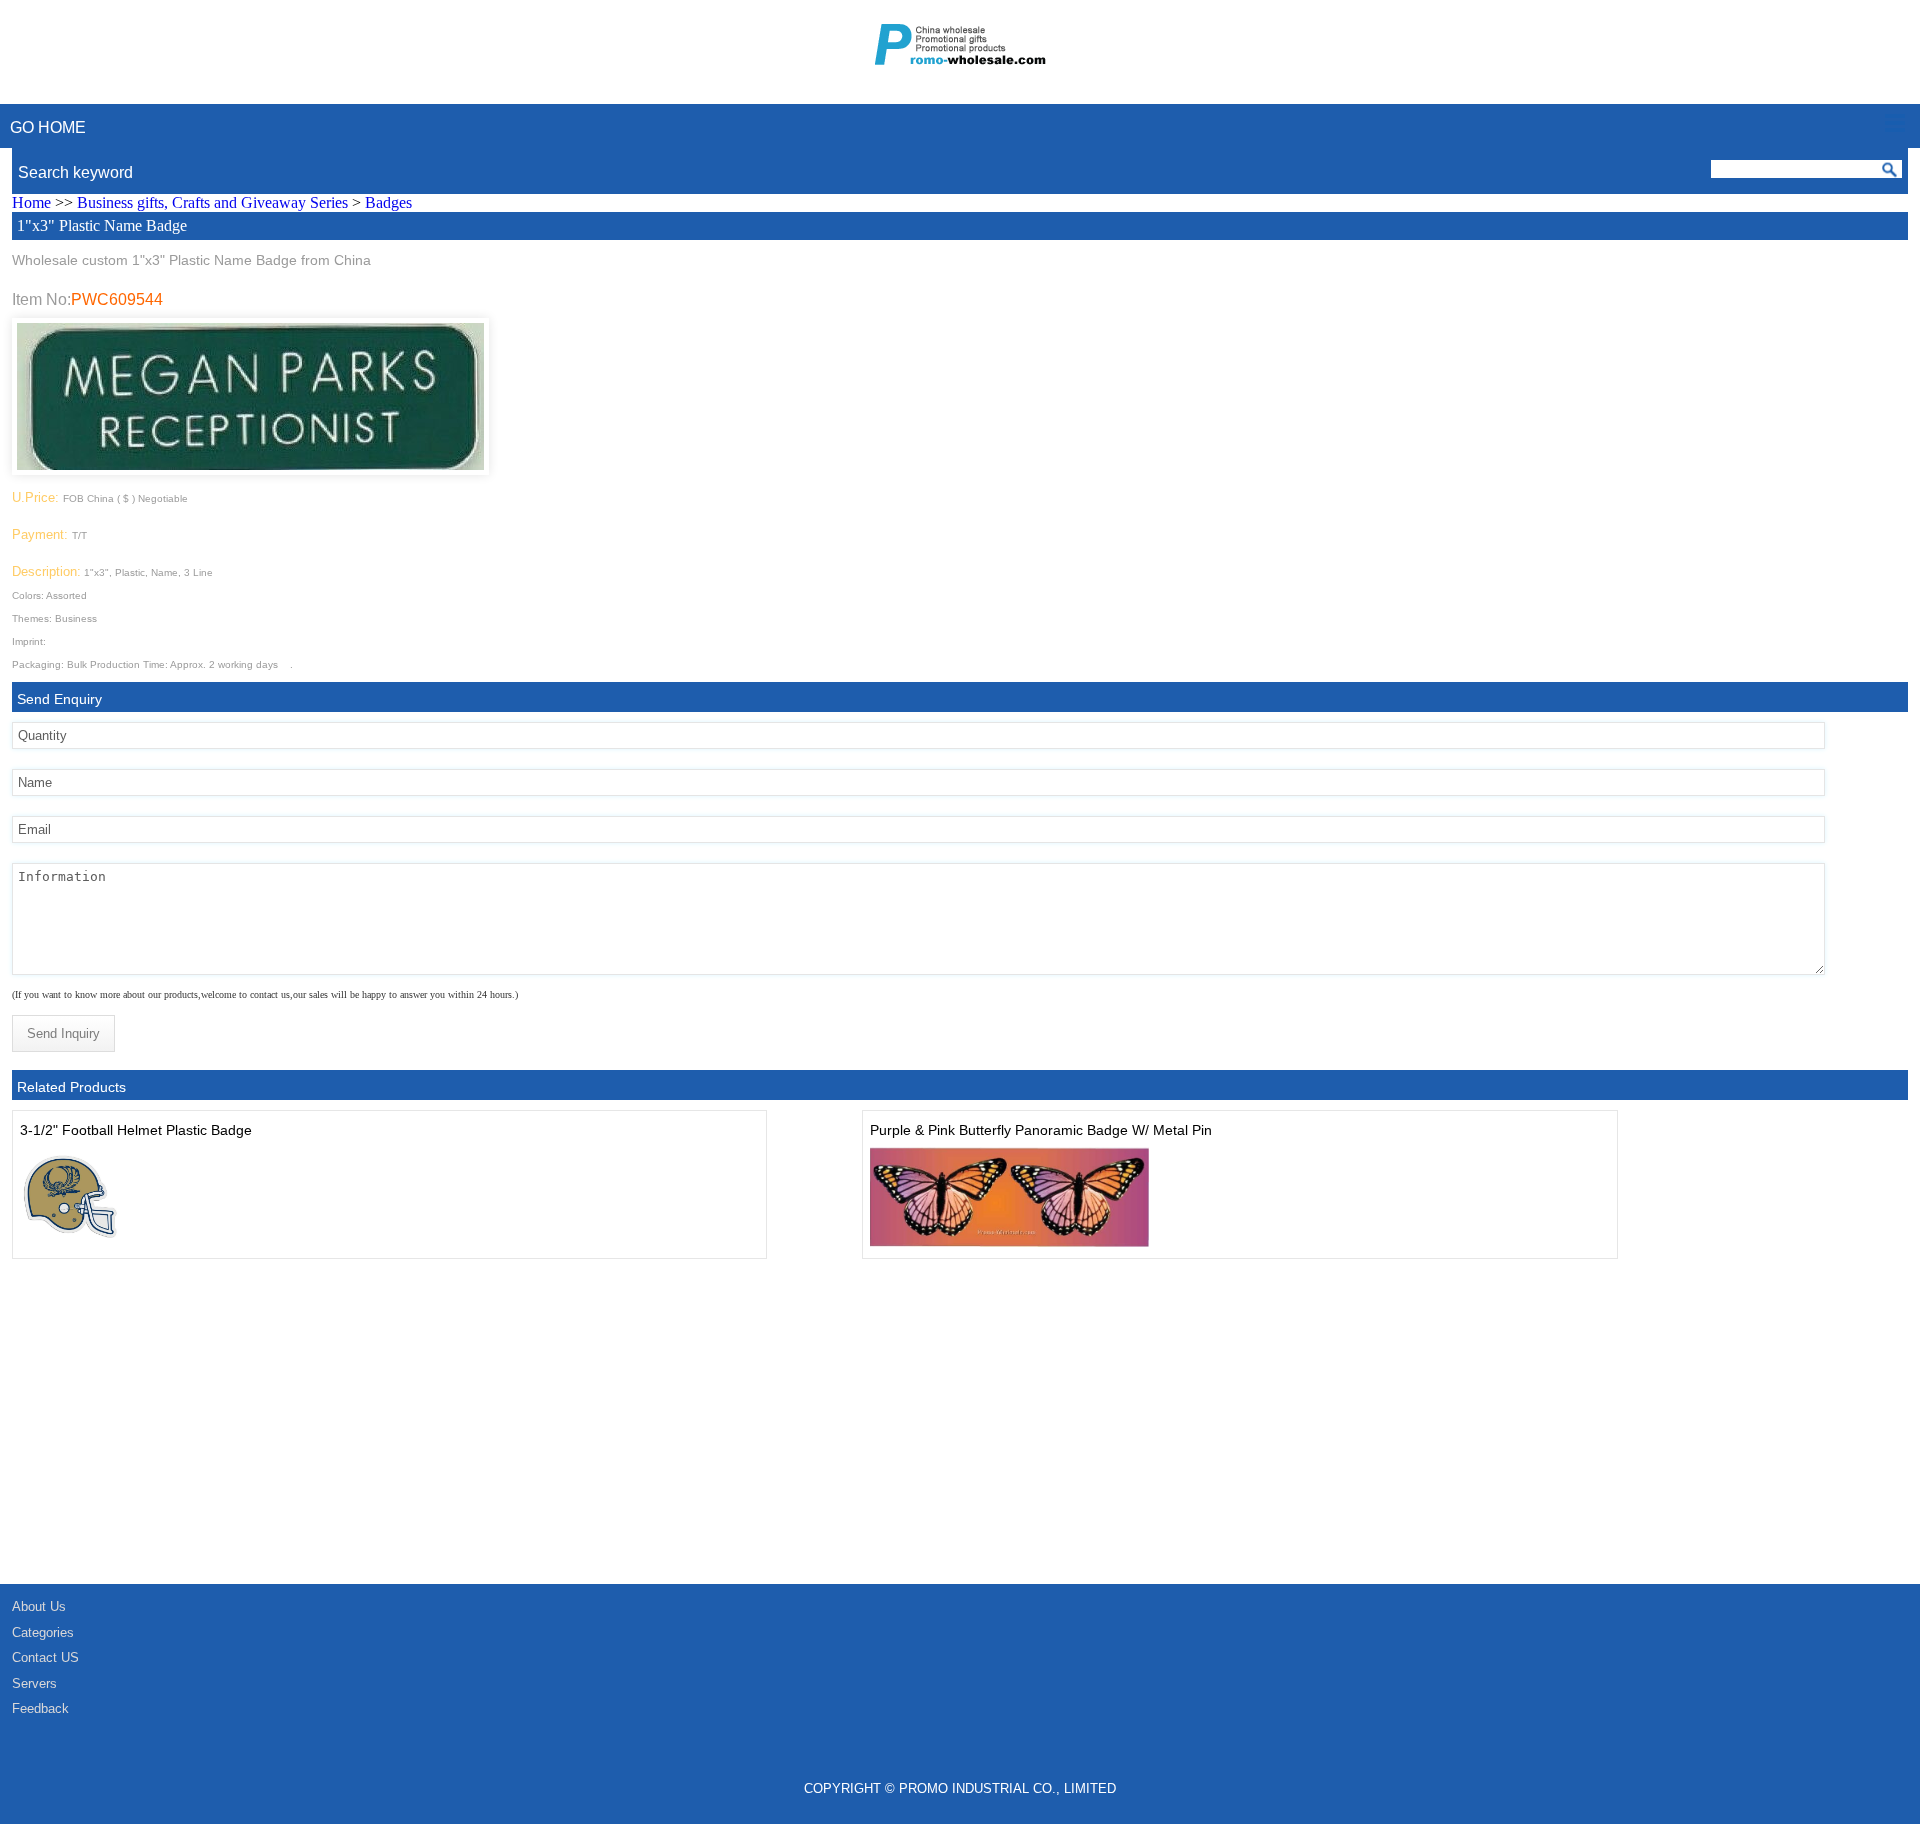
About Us (39, 1606)
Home (31, 202)
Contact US (45, 1657)
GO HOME (48, 127)
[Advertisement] (600, 1434)
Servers (34, 1683)
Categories (43, 1632)
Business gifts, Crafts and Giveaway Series (212, 202)
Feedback (40, 1708)
